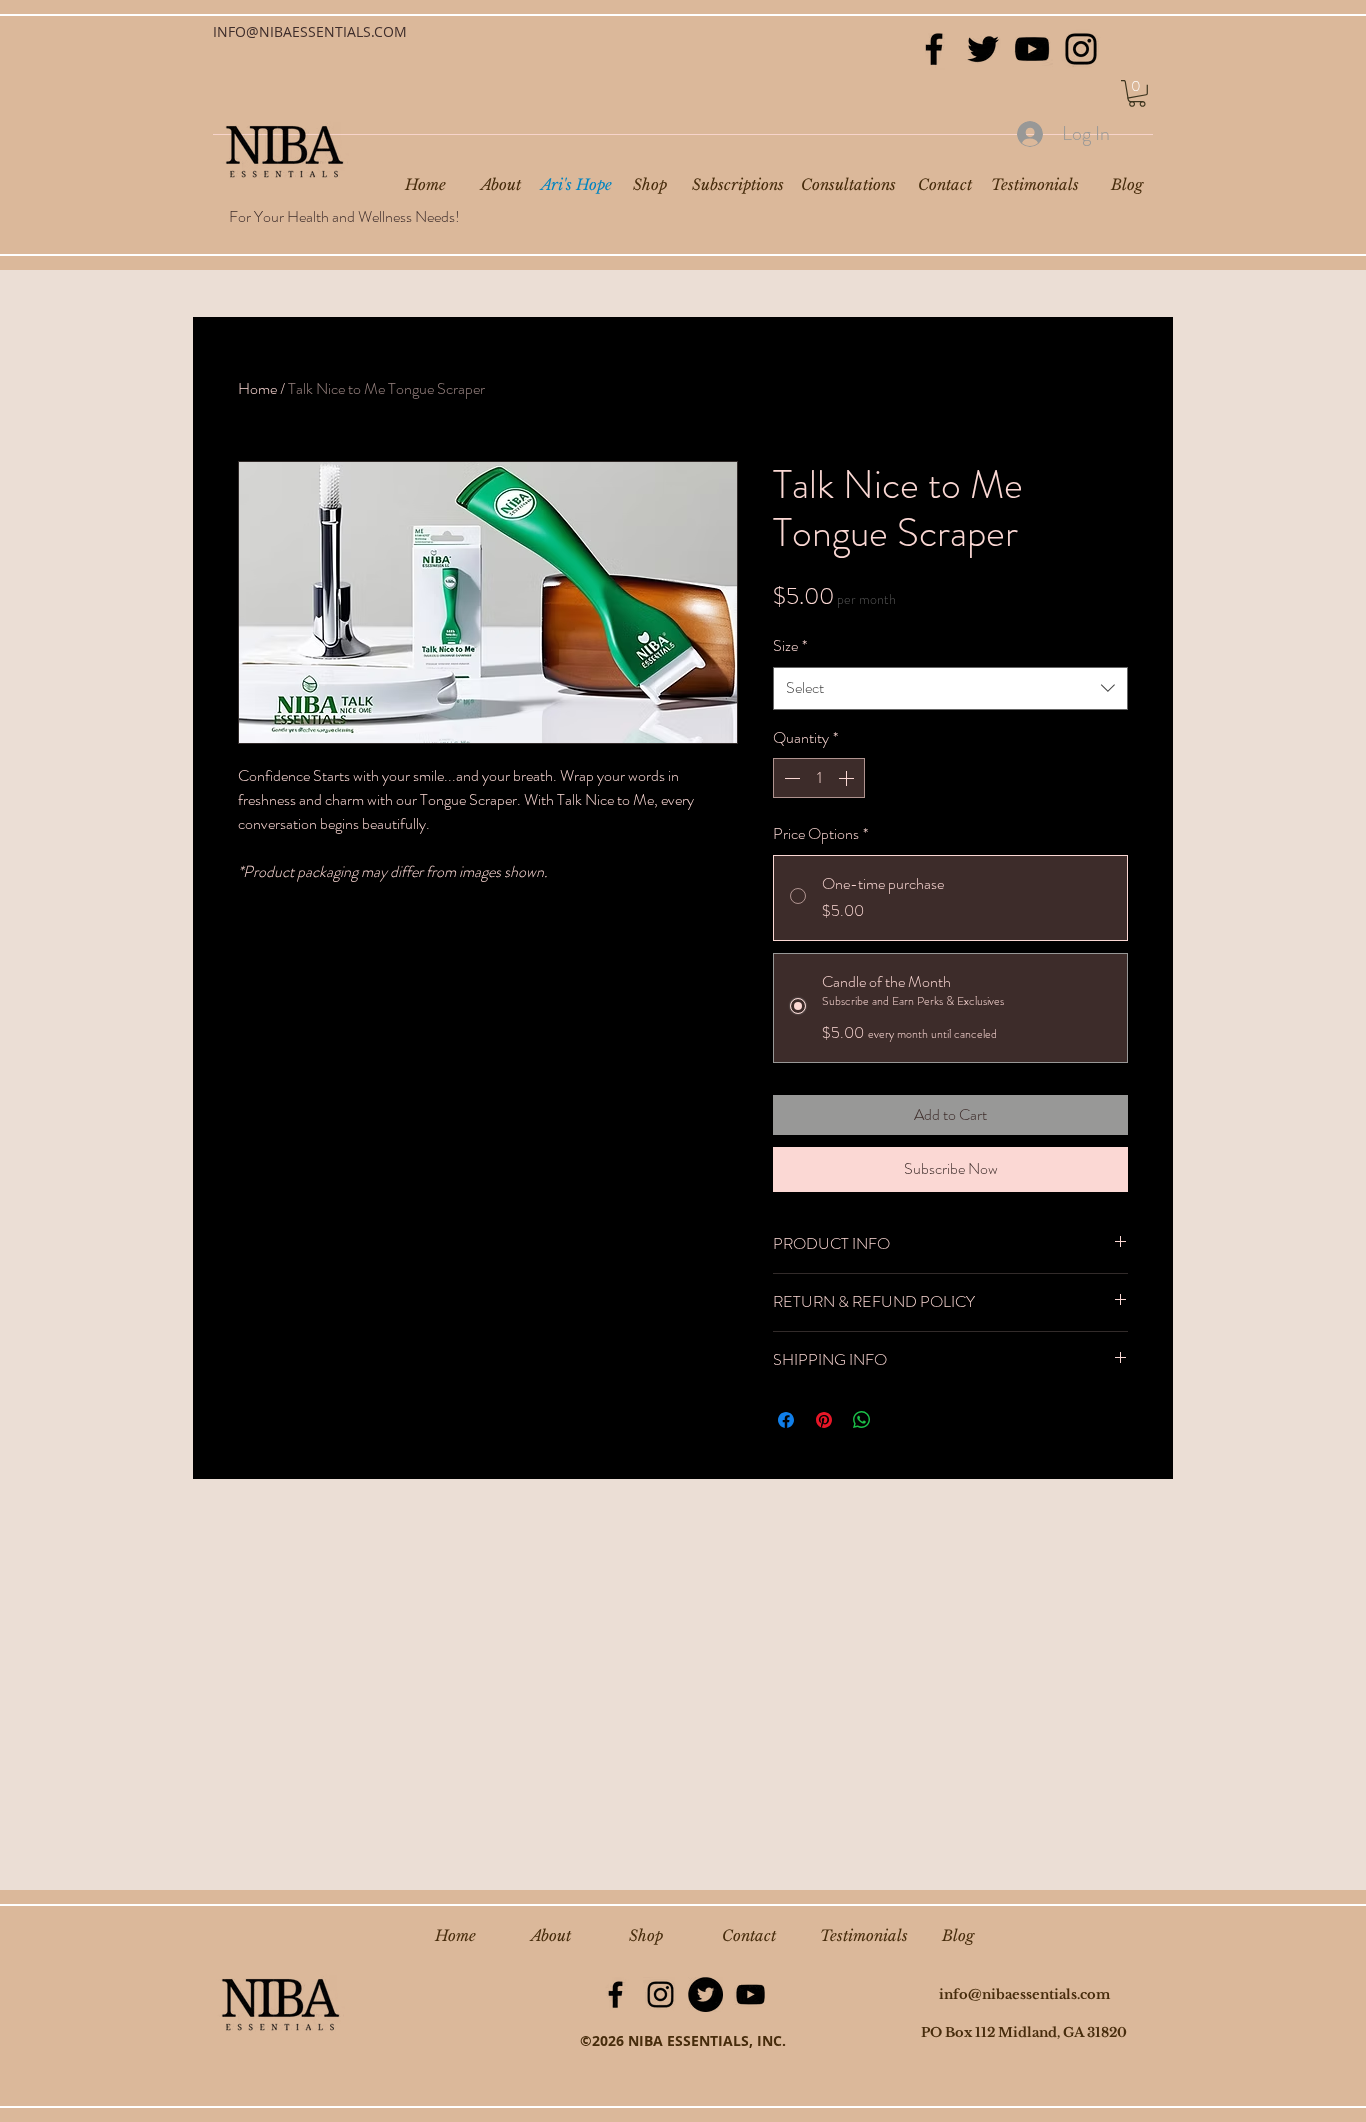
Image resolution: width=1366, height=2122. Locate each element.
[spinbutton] (819, 778)
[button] (1137, 93)
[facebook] (615, 1994)
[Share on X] (900, 1420)
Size (790, 645)
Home (257, 388)
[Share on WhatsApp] (862, 1420)
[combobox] (950, 688)
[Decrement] (790, 778)
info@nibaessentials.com (1024, 1994)
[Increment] (848, 778)
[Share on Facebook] (786, 1420)
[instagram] (660, 1994)
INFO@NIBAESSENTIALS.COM (310, 31)
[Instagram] (1081, 49)
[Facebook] (934, 49)
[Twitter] (983, 49)
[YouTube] (1032, 49)
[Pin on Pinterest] (824, 1420)
